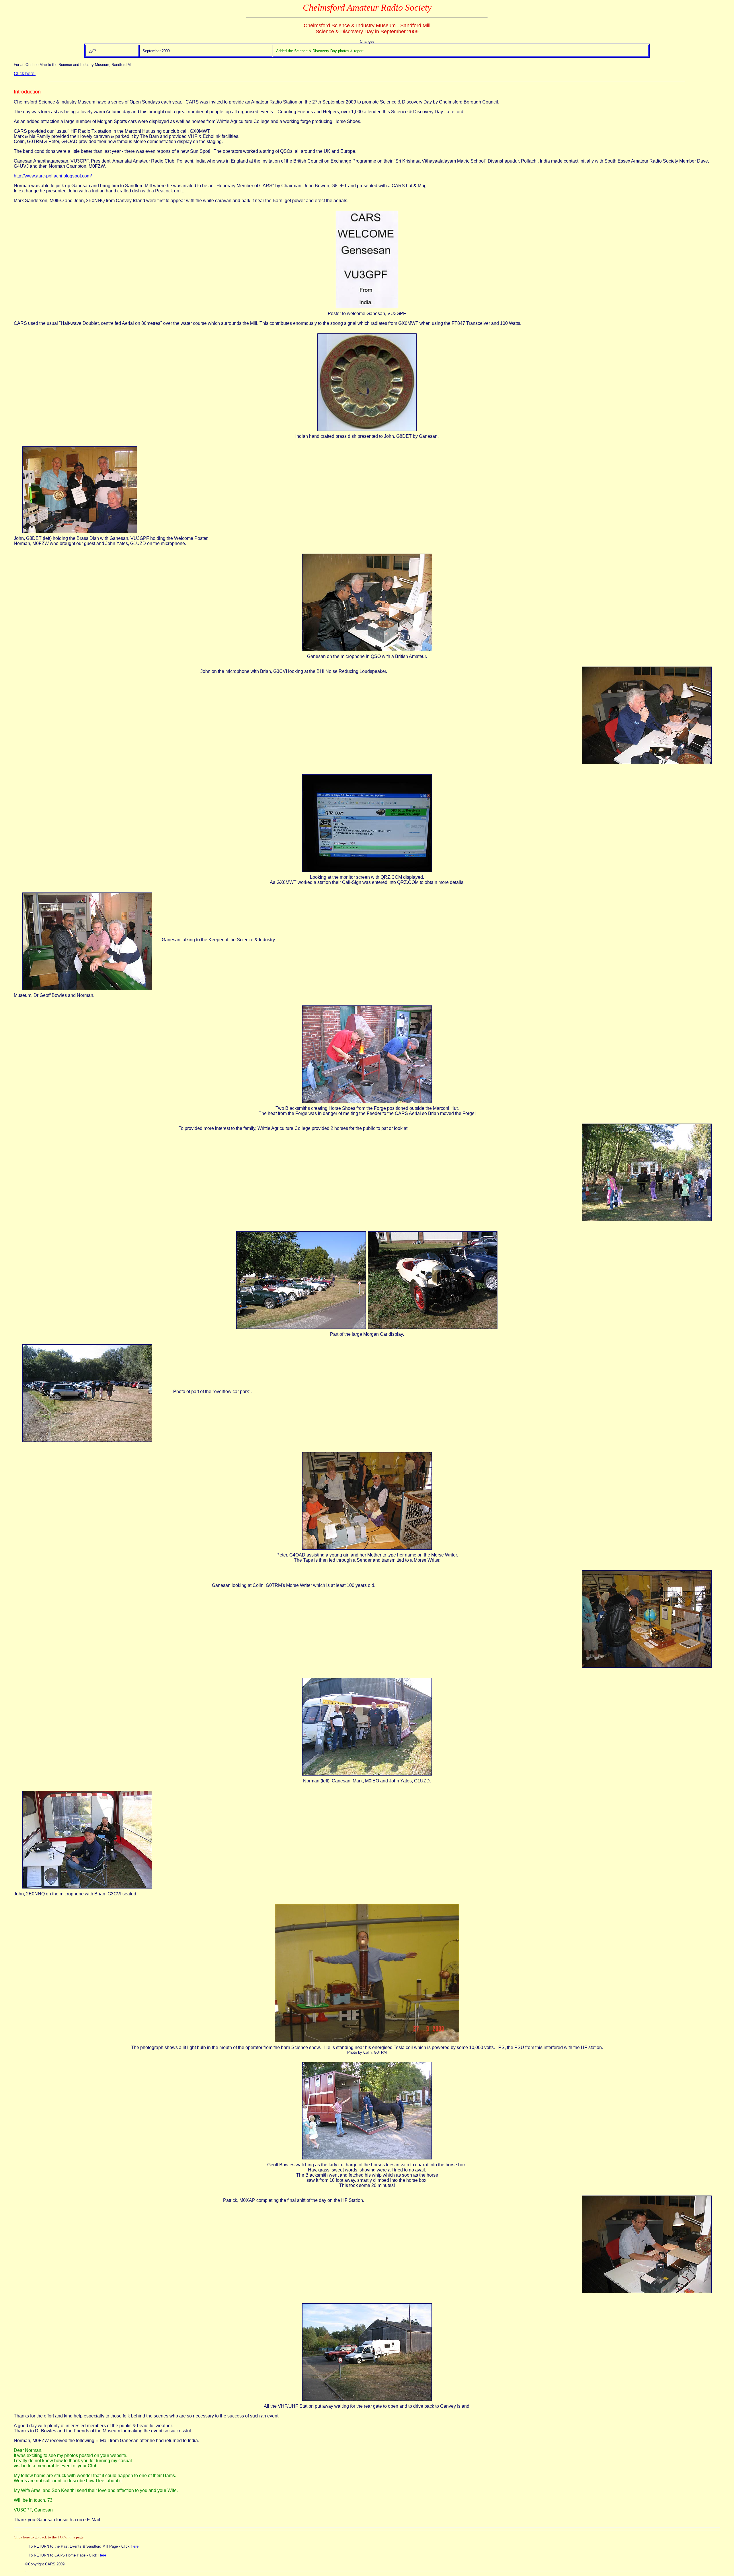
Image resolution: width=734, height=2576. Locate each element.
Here (135, 2546)
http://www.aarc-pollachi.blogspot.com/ (53, 176)
